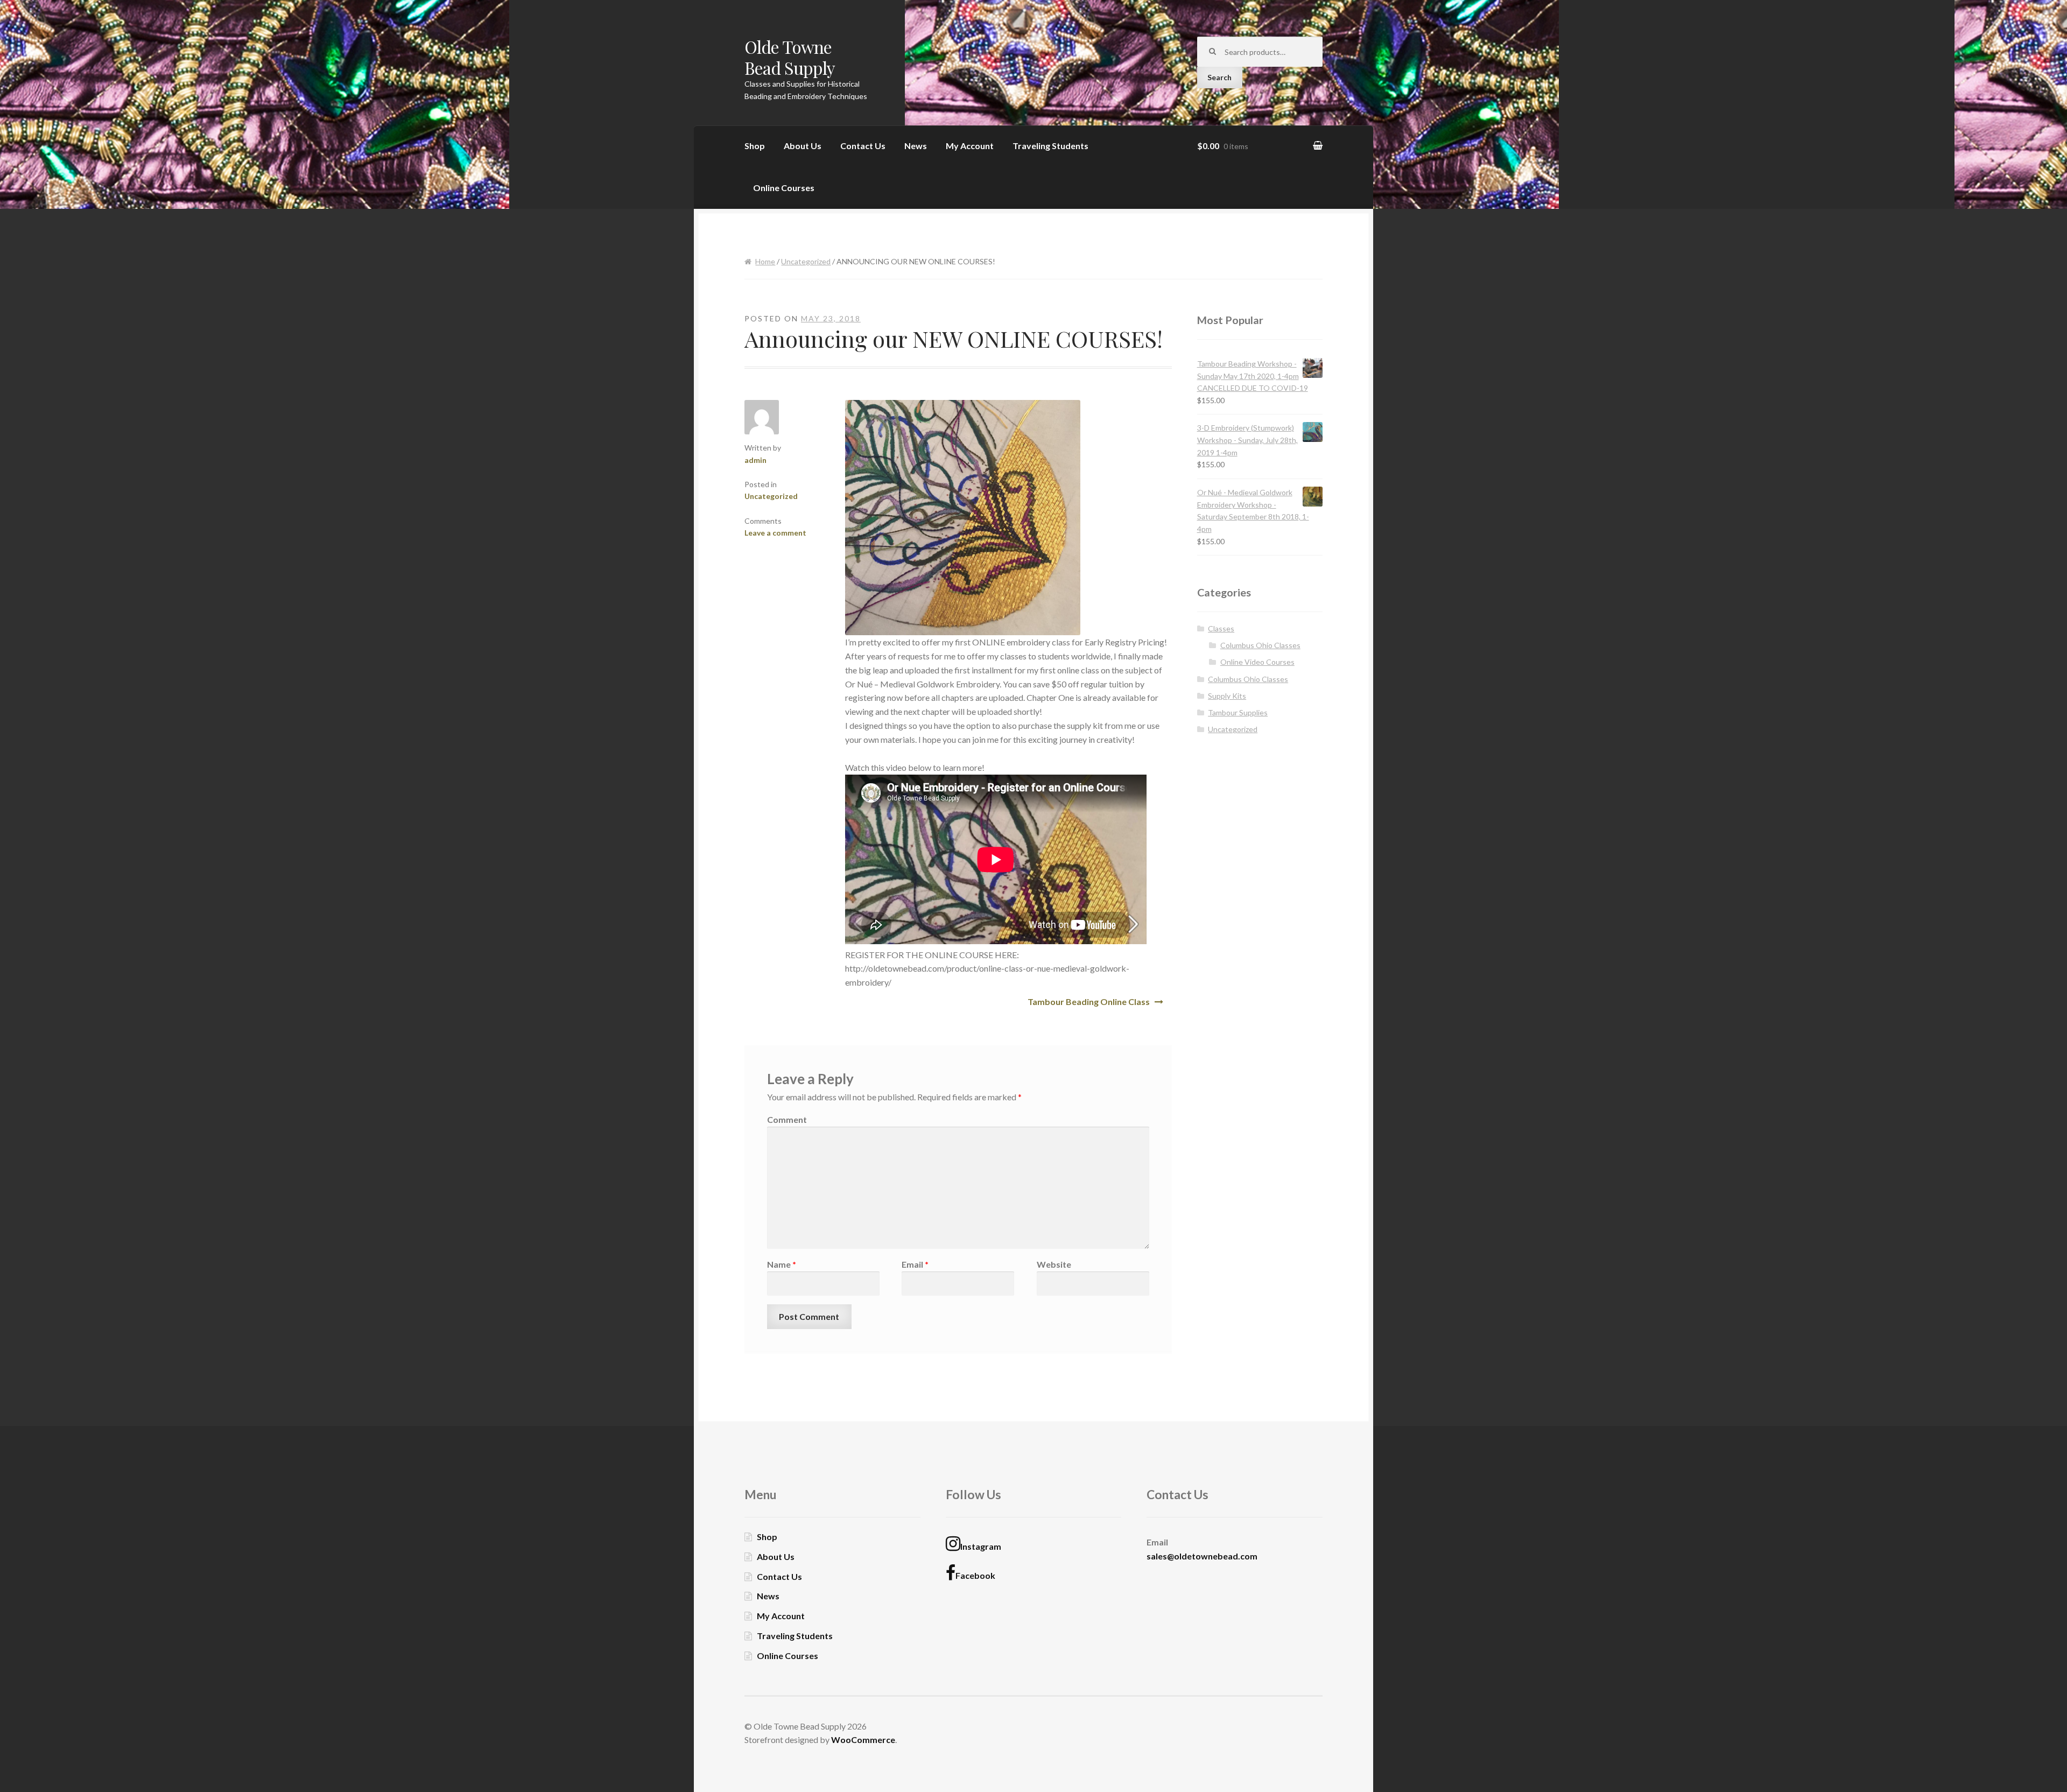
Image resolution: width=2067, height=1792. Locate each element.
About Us (803, 146)
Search (1219, 77)
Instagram (981, 1546)
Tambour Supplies (1238, 712)
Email (915, 1264)
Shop (755, 146)
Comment (787, 1119)
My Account (970, 146)
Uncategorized (806, 261)
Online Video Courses (1257, 662)
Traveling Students (1050, 146)
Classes (1221, 628)
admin (755, 460)
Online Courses (784, 188)
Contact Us (863, 146)
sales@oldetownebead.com (1202, 1556)
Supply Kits (1227, 696)
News (916, 146)
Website (1054, 1264)
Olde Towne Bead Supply (790, 57)
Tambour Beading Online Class (1089, 1002)
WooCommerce (863, 1740)
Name (782, 1264)
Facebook (975, 1575)
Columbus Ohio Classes (1260, 645)
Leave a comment (775, 533)
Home (765, 261)
